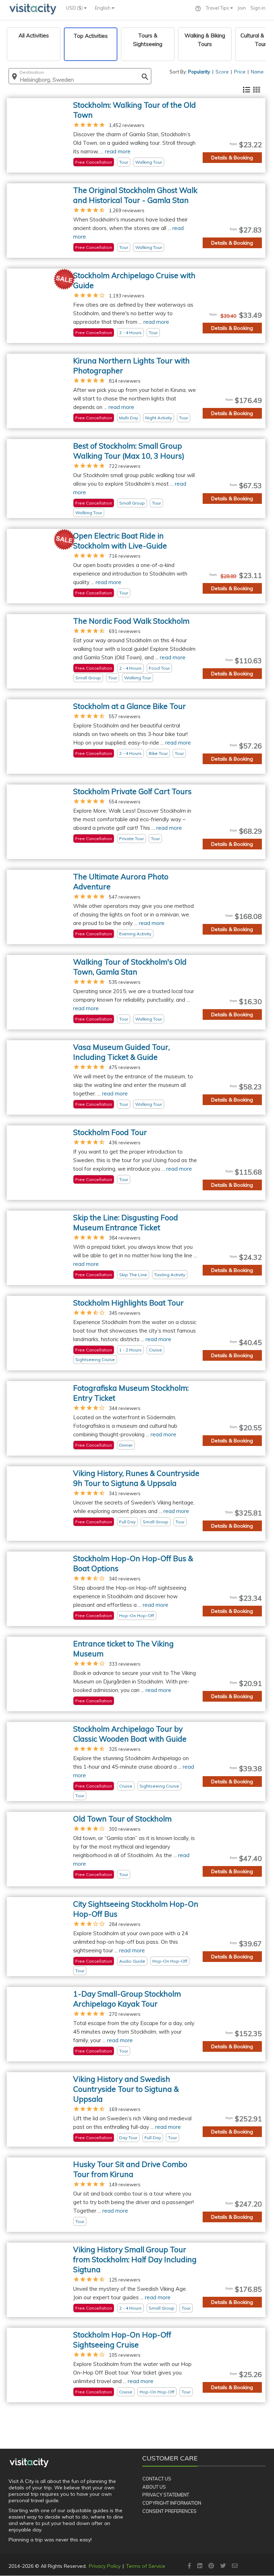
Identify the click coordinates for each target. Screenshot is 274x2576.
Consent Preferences (169, 2511)
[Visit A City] (29, 2463)
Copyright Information (172, 2503)
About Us (154, 2487)
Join (242, 8)
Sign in (258, 8)
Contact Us (157, 2479)
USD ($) (75, 8)
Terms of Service (146, 2566)
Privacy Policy (105, 2566)
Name (257, 72)
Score (222, 72)
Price (240, 72)
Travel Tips (218, 8)
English (103, 8)
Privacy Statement (166, 2495)
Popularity (199, 72)
